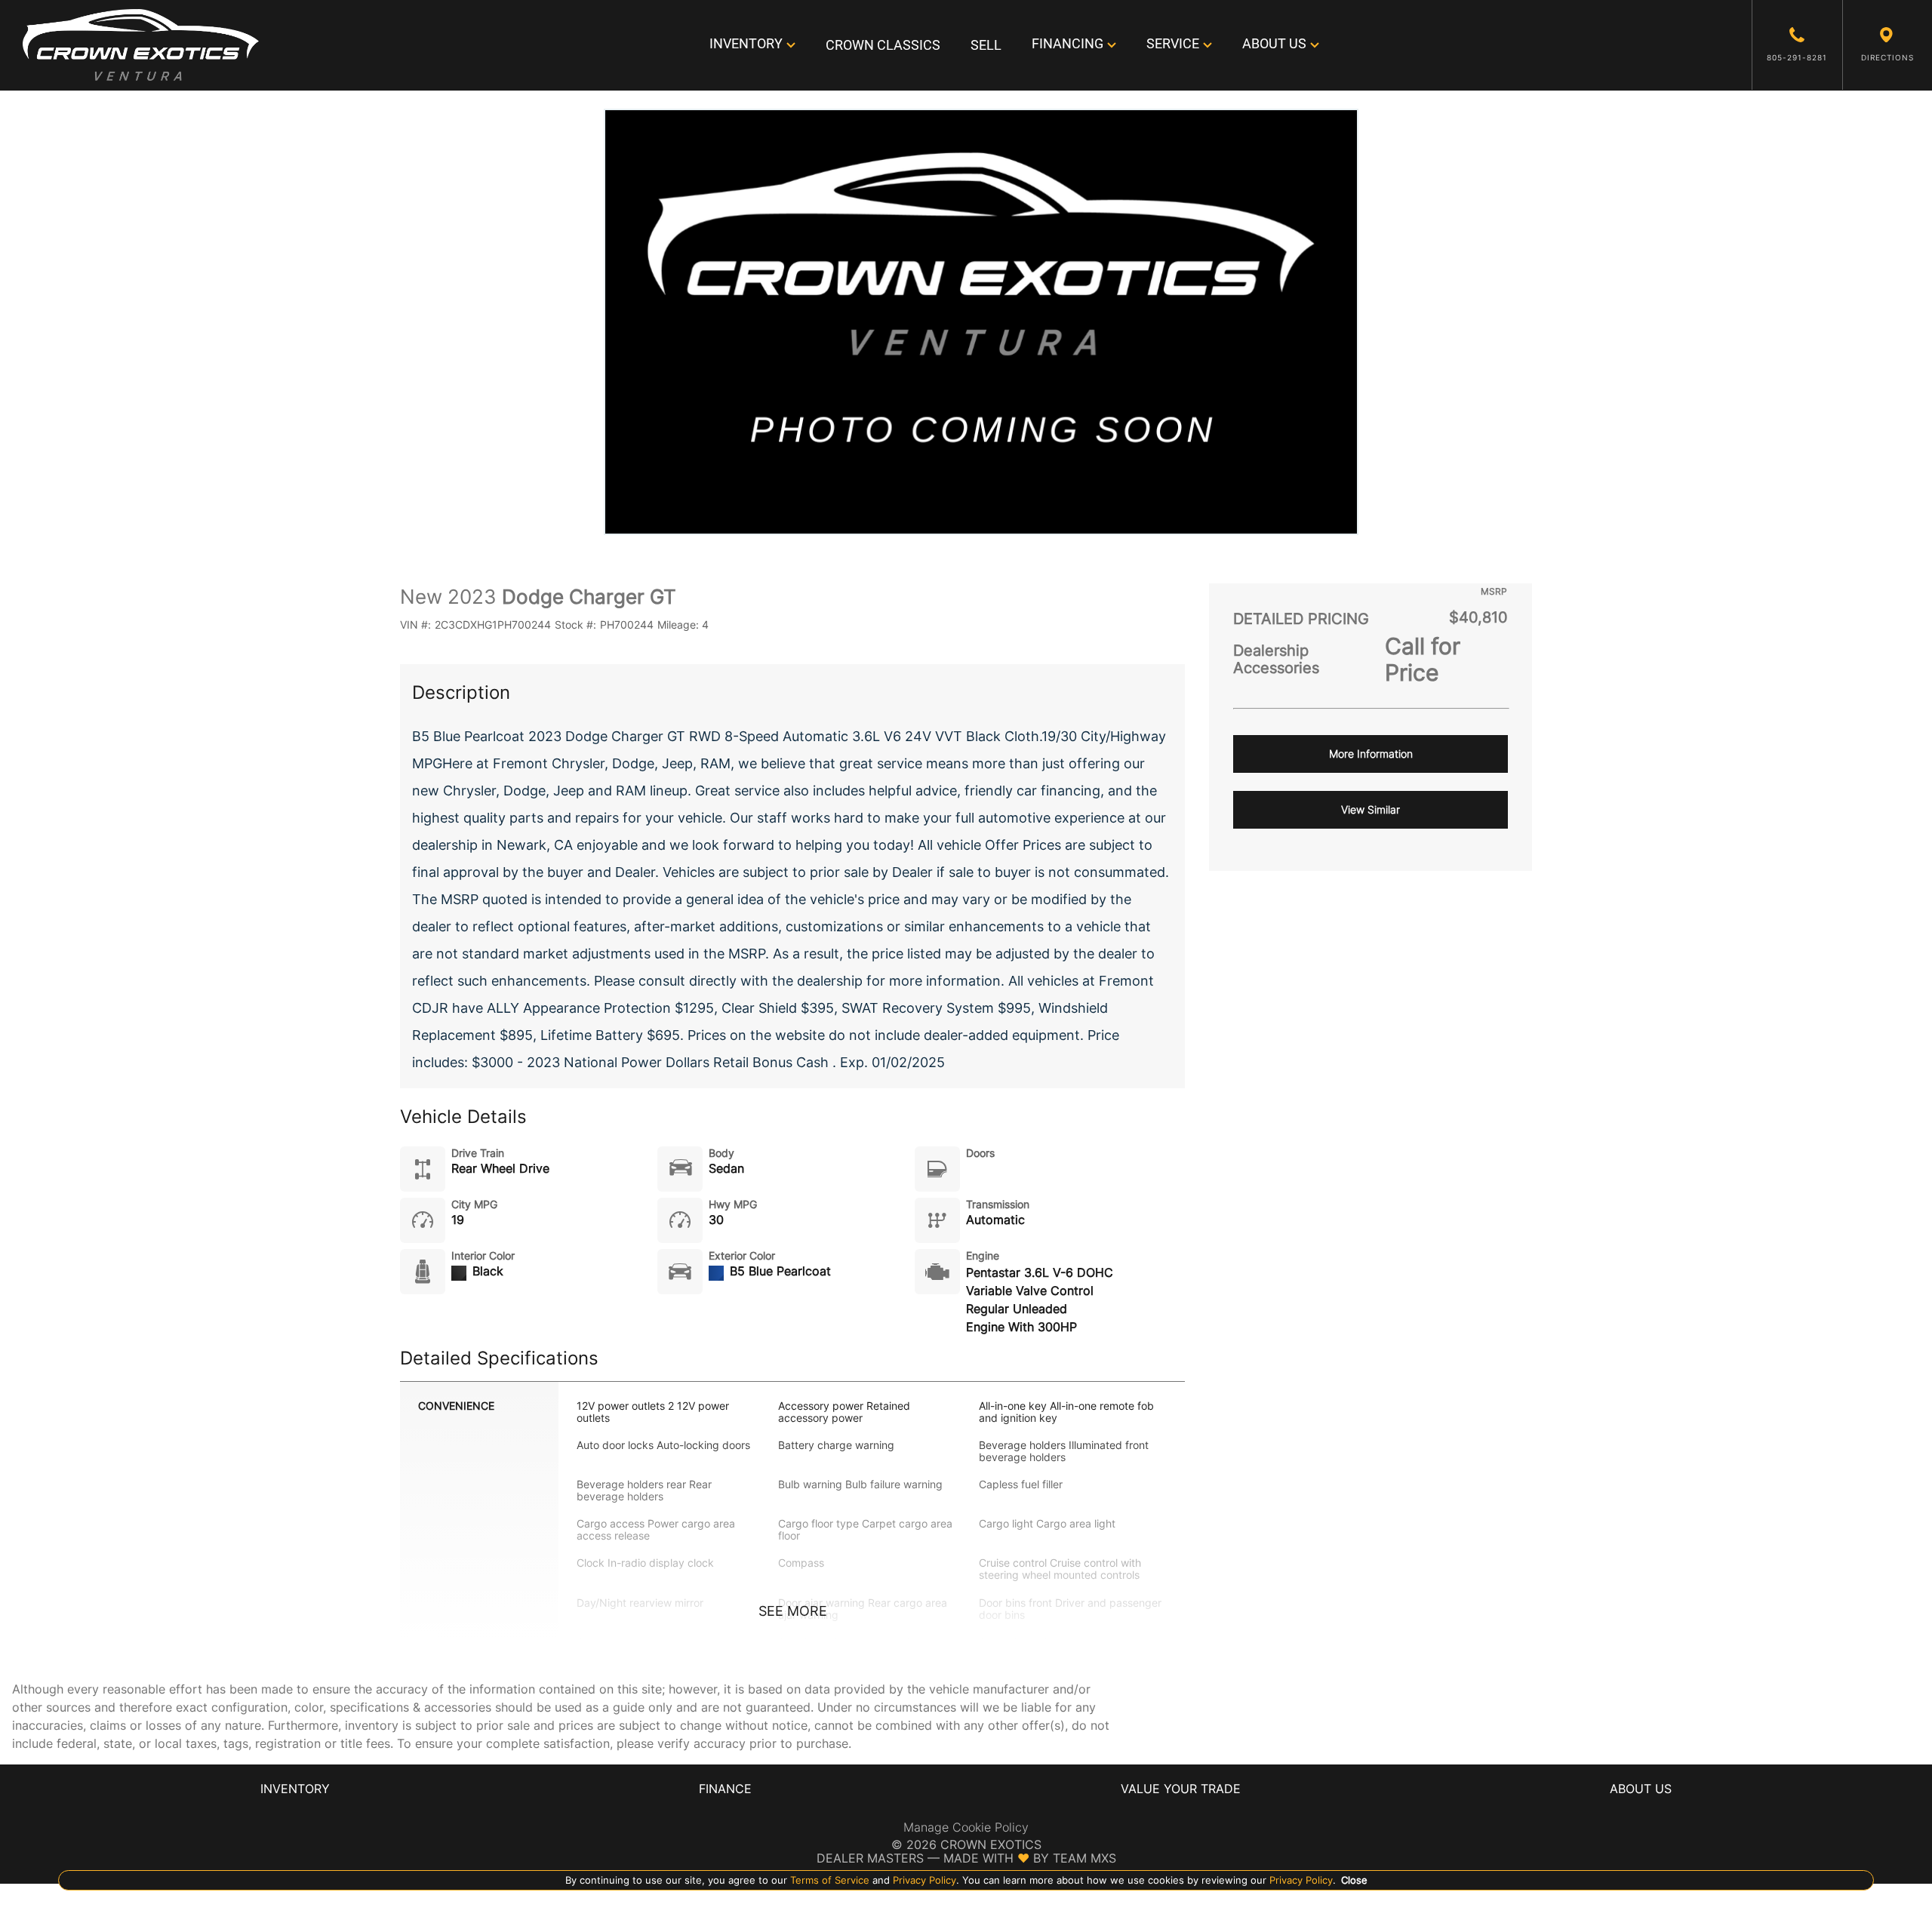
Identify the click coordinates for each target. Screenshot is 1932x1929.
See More (793, 1611)
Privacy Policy (923, 1880)
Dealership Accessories (1276, 660)
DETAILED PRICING (1301, 619)
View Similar (1371, 809)
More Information (1371, 754)
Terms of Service (830, 1880)
